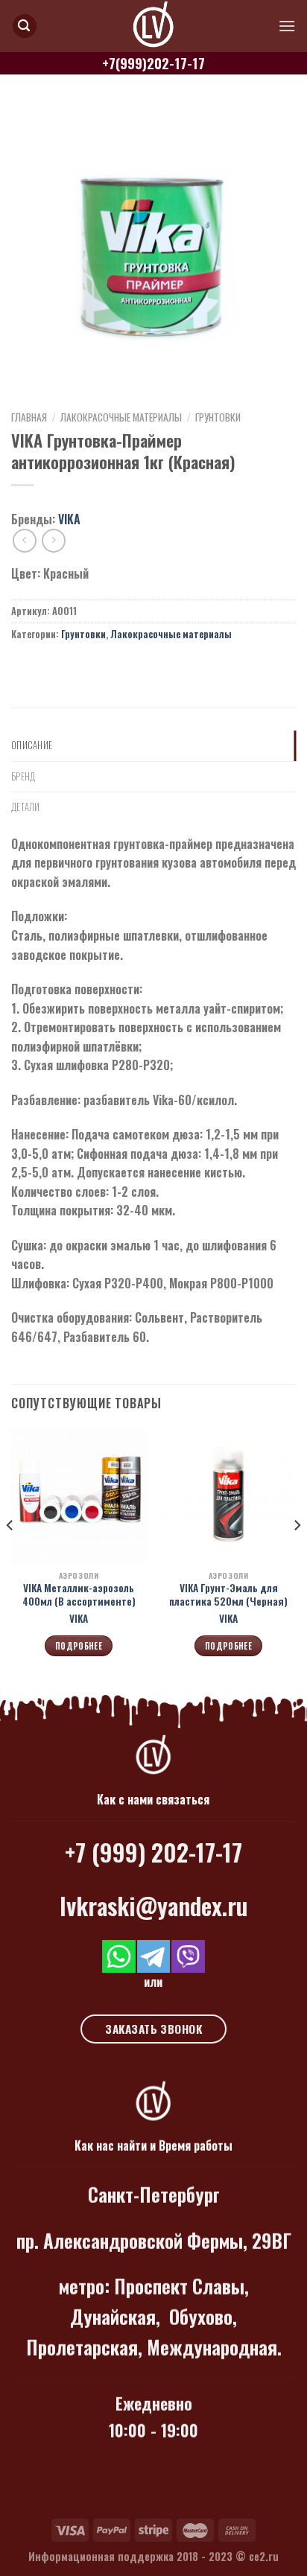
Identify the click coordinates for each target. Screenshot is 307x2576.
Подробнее (79, 1646)
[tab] (153, 745)
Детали (26, 807)
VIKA (69, 519)
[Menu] (287, 26)
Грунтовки (218, 417)
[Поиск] (25, 26)
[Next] (297, 1555)
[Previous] (10, 1555)
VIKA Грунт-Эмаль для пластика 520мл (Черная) (228, 1595)
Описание (32, 745)
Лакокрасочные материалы (121, 417)
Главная (29, 417)
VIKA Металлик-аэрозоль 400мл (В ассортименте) (79, 1595)
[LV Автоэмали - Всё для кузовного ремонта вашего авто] (153, 26)
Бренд (23, 776)
